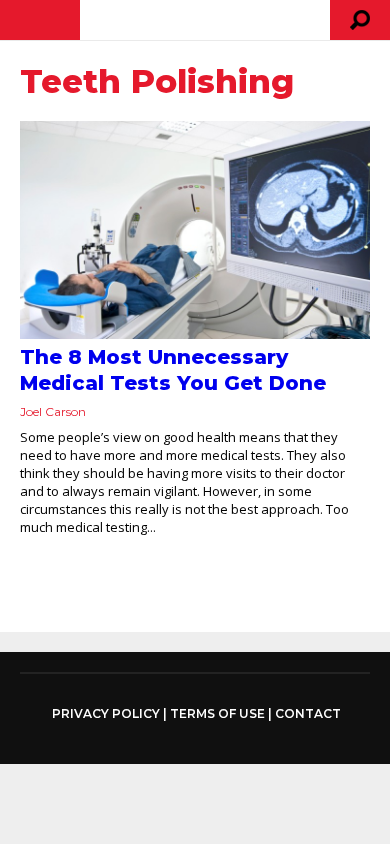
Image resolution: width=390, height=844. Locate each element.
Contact (308, 713)
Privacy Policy (106, 714)
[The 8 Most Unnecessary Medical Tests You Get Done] (195, 230)
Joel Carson (53, 411)
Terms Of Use (217, 713)
